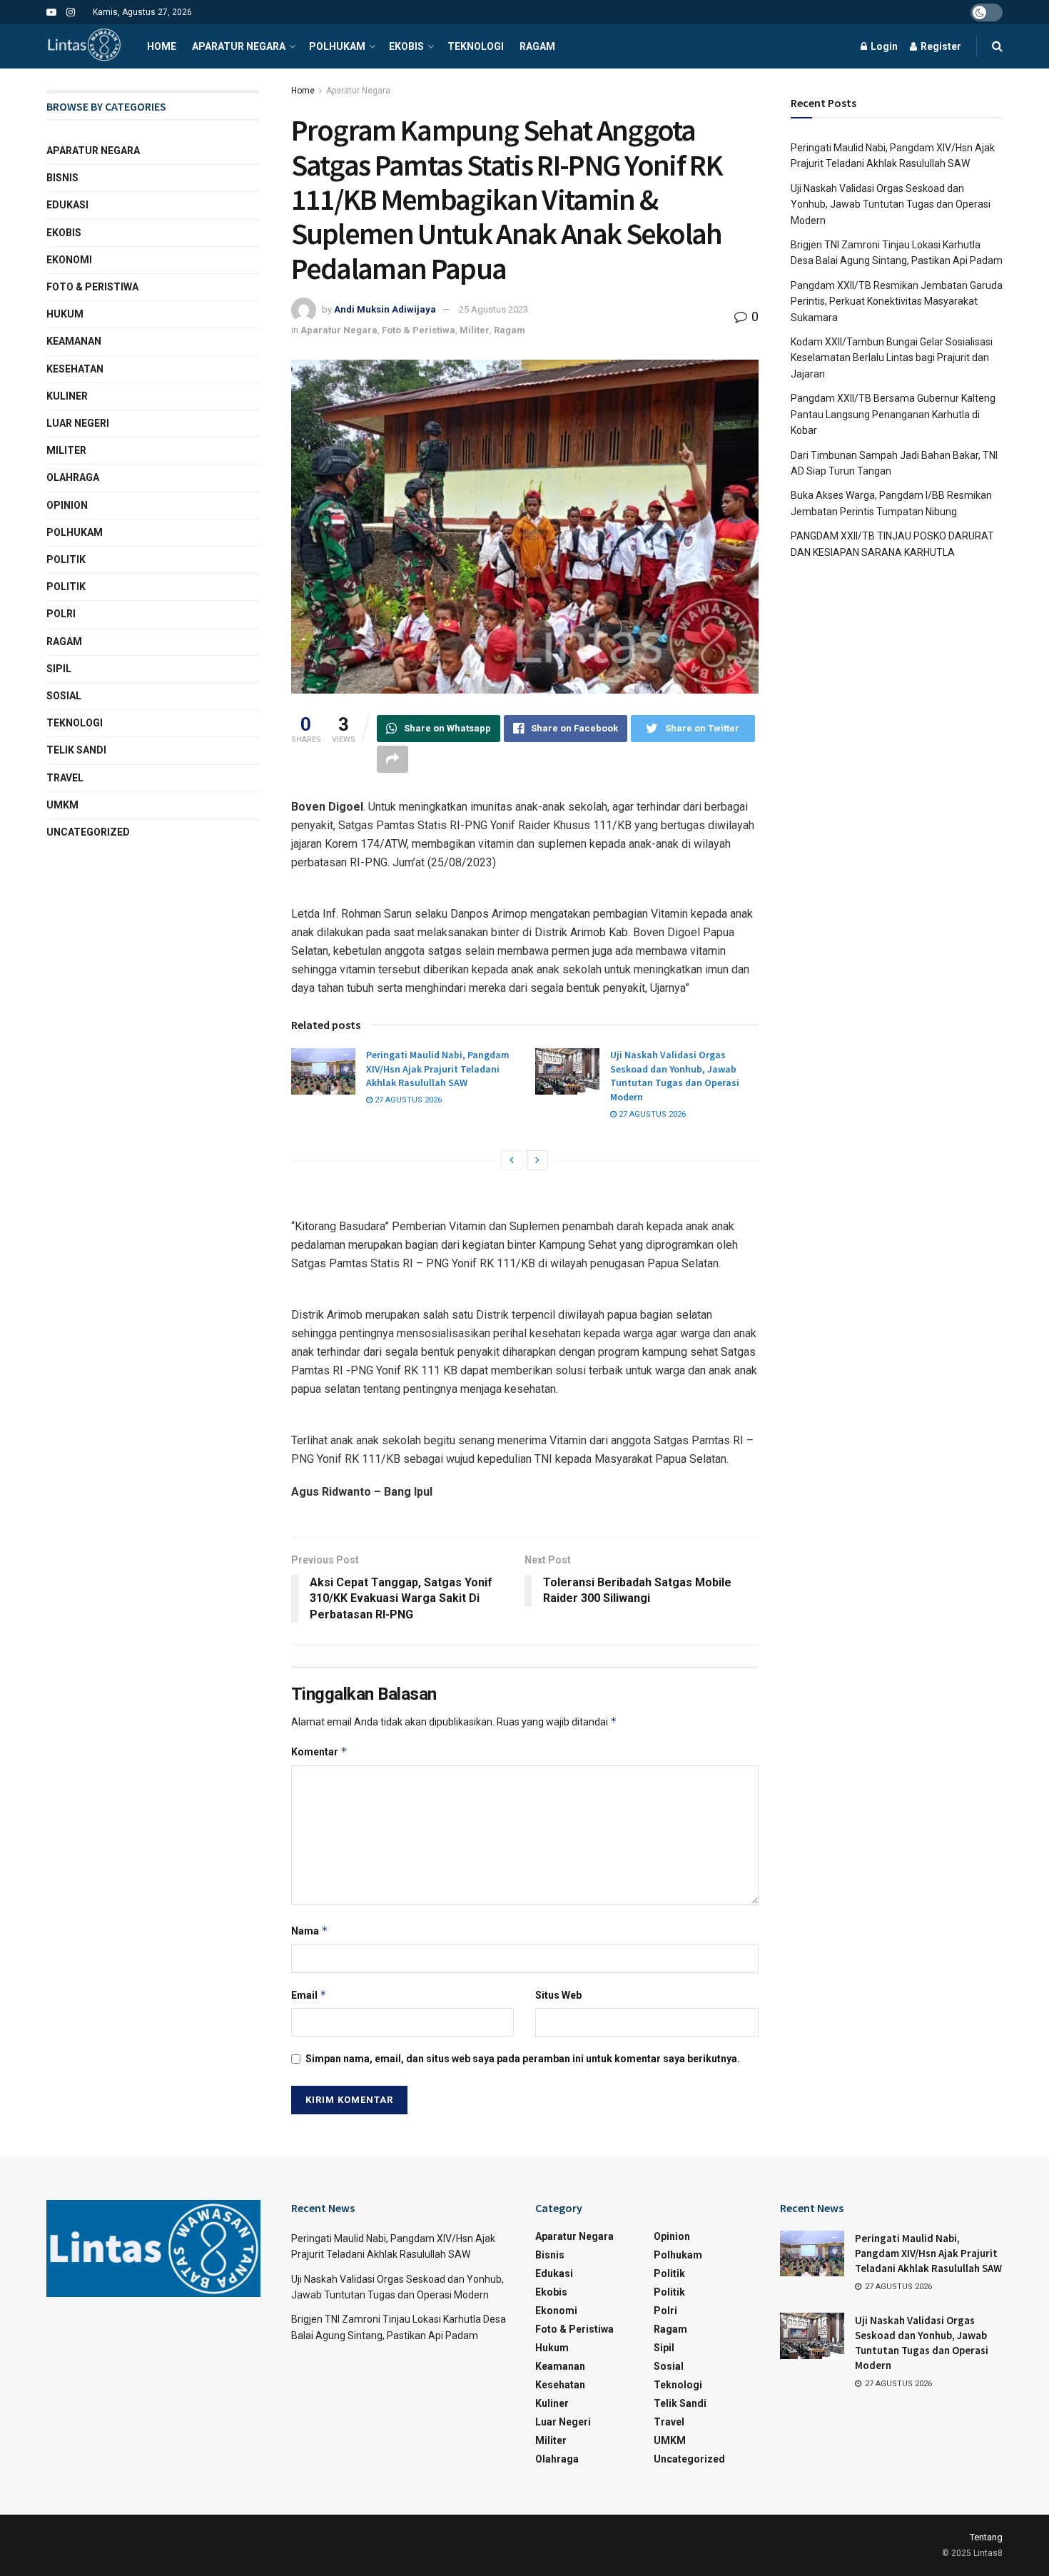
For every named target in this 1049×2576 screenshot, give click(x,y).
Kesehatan (75, 369)
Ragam (537, 46)
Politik (66, 559)
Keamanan (74, 341)
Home (162, 46)
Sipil (59, 669)
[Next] (537, 1160)
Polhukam (337, 46)
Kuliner (67, 396)
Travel (65, 778)
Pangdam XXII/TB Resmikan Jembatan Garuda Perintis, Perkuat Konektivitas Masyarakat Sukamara (897, 301)
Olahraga (73, 477)
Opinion (67, 505)
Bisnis (62, 178)
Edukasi (67, 205)
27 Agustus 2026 (407, 1100)
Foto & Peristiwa (419, 330)
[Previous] (512, 1160)
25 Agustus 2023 (493, 309)
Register (940, 46)
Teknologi (476, 46)
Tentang (986, 2537)
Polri (61, 614)
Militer (475, 330)
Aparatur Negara (239, 46)
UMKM (62, 805)
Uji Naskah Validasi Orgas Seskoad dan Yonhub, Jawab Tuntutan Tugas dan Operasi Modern (675, 1076)
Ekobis (406, 46)
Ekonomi (69, 260)
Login (883, 46)
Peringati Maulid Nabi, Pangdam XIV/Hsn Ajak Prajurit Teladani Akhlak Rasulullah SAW (438, 1069)
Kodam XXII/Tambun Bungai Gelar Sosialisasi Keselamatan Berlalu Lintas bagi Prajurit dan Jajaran (892, 358)
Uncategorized (88, 832)
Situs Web (558, 1995)
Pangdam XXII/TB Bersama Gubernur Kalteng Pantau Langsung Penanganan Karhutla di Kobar (893, 414)
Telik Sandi (76, 750)
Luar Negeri (78, 423)
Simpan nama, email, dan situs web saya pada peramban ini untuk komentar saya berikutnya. (523, 2059)
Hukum (65, 314)
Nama (310, 1931)
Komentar (319, 1751)
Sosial (64, 696)
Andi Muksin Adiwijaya (385, 309)
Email (309, 1995)
